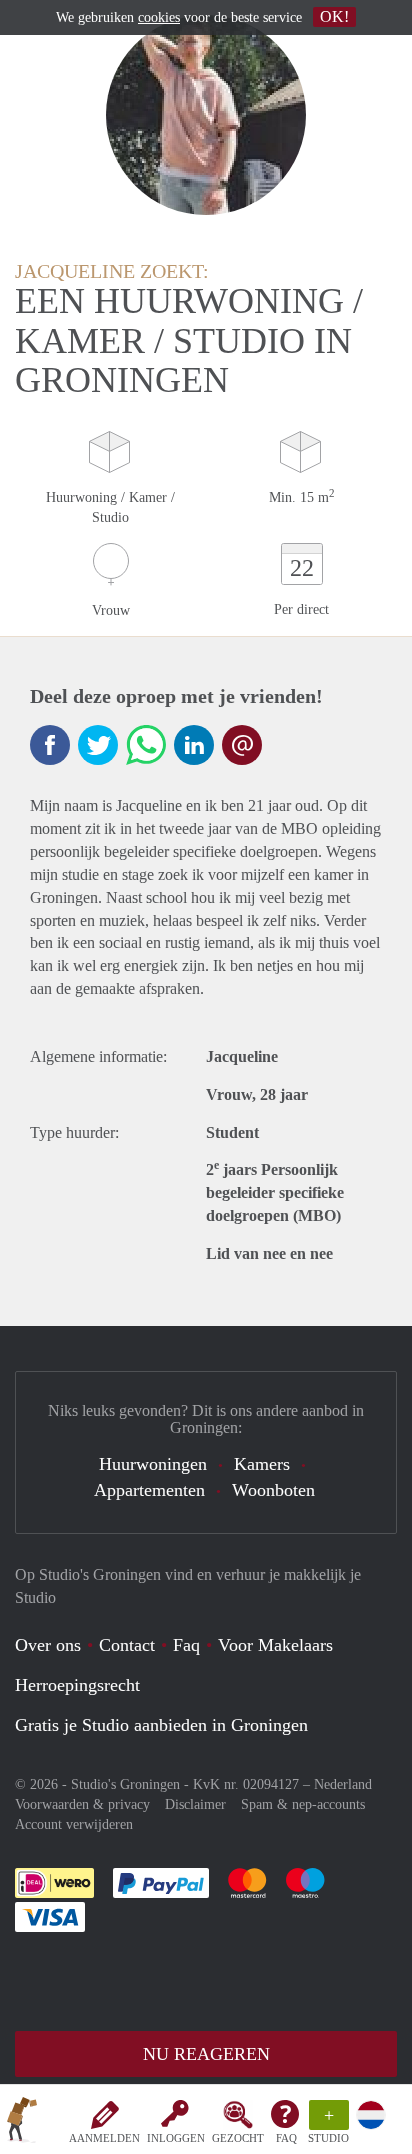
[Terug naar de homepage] (22, 2123)
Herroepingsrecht (77, 1685)
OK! (334, 16)
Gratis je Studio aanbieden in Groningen (161, 1725)
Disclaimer (195, 1804)
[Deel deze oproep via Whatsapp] (146, 745)
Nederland (343, 1784)
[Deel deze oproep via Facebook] (50, 745)
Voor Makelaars (275, 1645)
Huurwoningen (153, 1464)
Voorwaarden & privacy (82, 1804)
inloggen (176, 2138)
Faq (186, 1645)
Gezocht (238, 2138)
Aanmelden (104, 2138)
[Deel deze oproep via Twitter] (98, 745)
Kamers (262, 1464)
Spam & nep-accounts (303, 1804)
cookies (159, 17)
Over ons (48, 1645)
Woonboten (273, 1490)
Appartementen (149, 1490)
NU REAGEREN (206, 2054)
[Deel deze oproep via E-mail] (242, 745)
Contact (127, 1645)
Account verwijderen (74, 1824)
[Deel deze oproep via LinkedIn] (194, 745)
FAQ (286, 2138)
